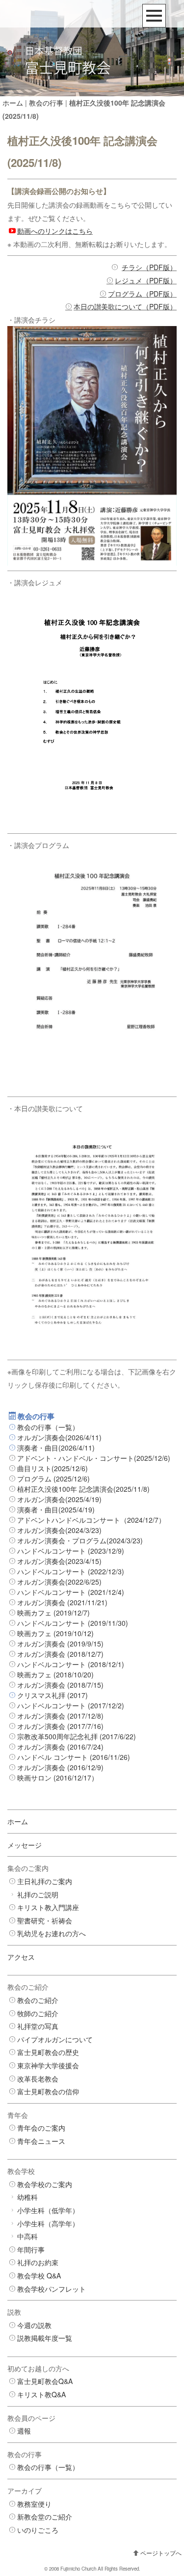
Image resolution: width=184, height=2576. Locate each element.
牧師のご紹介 (38, 2013)
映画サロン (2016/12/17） (58, 1778)
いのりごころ (38, 2530)
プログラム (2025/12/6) (53, 1479)
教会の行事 (46, 103)
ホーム (13, 103)
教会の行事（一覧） (48, 1427)
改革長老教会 (38, 2079)
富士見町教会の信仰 (48, 2091)
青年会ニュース (41, 2141)
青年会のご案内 (41, 2128)
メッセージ (25, 1845)
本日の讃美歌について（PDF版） (125, 306)
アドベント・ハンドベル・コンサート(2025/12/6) (94, 1458)
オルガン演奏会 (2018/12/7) (60, 1654)
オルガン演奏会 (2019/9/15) (60, 1644)
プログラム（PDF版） (142, 294)
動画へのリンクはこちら (55, 231)
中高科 (27, 2236)
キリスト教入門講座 (48, 1907)
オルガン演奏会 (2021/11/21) (62, 1602)
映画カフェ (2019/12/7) (53, 1613)
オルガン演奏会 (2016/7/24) (60, 1747)
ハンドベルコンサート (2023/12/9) (71, 1551)
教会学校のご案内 (45, 2184)
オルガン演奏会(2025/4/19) (59, 1499)
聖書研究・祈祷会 (45, 1920)
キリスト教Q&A (41, 2394)
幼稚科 (27, 2197)
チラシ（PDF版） (149, 267)
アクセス (21, 1957)
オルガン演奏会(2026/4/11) (59, 1437)
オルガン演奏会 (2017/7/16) (60, 1726)
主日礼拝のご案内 (45, 1881)
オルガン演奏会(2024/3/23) (59, 1530)
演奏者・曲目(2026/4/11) (56, 1448)
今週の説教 (34, 2325)
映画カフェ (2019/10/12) (55, 1633)
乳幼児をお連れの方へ (52, 1933)
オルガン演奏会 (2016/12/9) (60, 1767)
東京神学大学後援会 (48, 2065)
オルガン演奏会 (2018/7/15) (60, 1685)
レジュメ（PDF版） (146, 280)
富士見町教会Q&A (45, 2381)
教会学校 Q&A (39, 2275)
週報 (24, 2431)
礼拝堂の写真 (38, 2026)
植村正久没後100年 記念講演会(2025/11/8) (83, 1489)
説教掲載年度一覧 (45, 2338)
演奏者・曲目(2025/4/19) (56, 1509)
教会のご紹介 (38, 2000)
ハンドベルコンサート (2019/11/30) (73, 1623)
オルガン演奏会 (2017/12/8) (60, 1716)
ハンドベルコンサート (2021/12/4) (71, 1592)
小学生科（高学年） (48, 2223)
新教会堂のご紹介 (45, 2517)
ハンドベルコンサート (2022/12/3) (71, 1571)
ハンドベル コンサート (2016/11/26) (74, 1757)
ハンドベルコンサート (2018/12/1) (71, 1664)
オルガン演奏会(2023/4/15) (59, 1561)
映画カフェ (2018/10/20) (55, 1674)
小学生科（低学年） (48, 2210)
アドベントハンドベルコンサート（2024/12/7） (91, 1520)
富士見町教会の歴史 (48, 2052)
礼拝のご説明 (38, 1894)
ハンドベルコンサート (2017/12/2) (71, 1705)
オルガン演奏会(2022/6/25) (59, 1582)
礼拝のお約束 (38, 2262)
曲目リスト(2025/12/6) (53, 1468)
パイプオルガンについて (55, 2039)
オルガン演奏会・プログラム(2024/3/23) (80, 1540)
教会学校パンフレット (52, 2289)
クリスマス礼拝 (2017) (53, 1695)
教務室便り (34, 2504)
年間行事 (31, 2249)
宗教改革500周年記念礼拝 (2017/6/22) (77, 1736)
